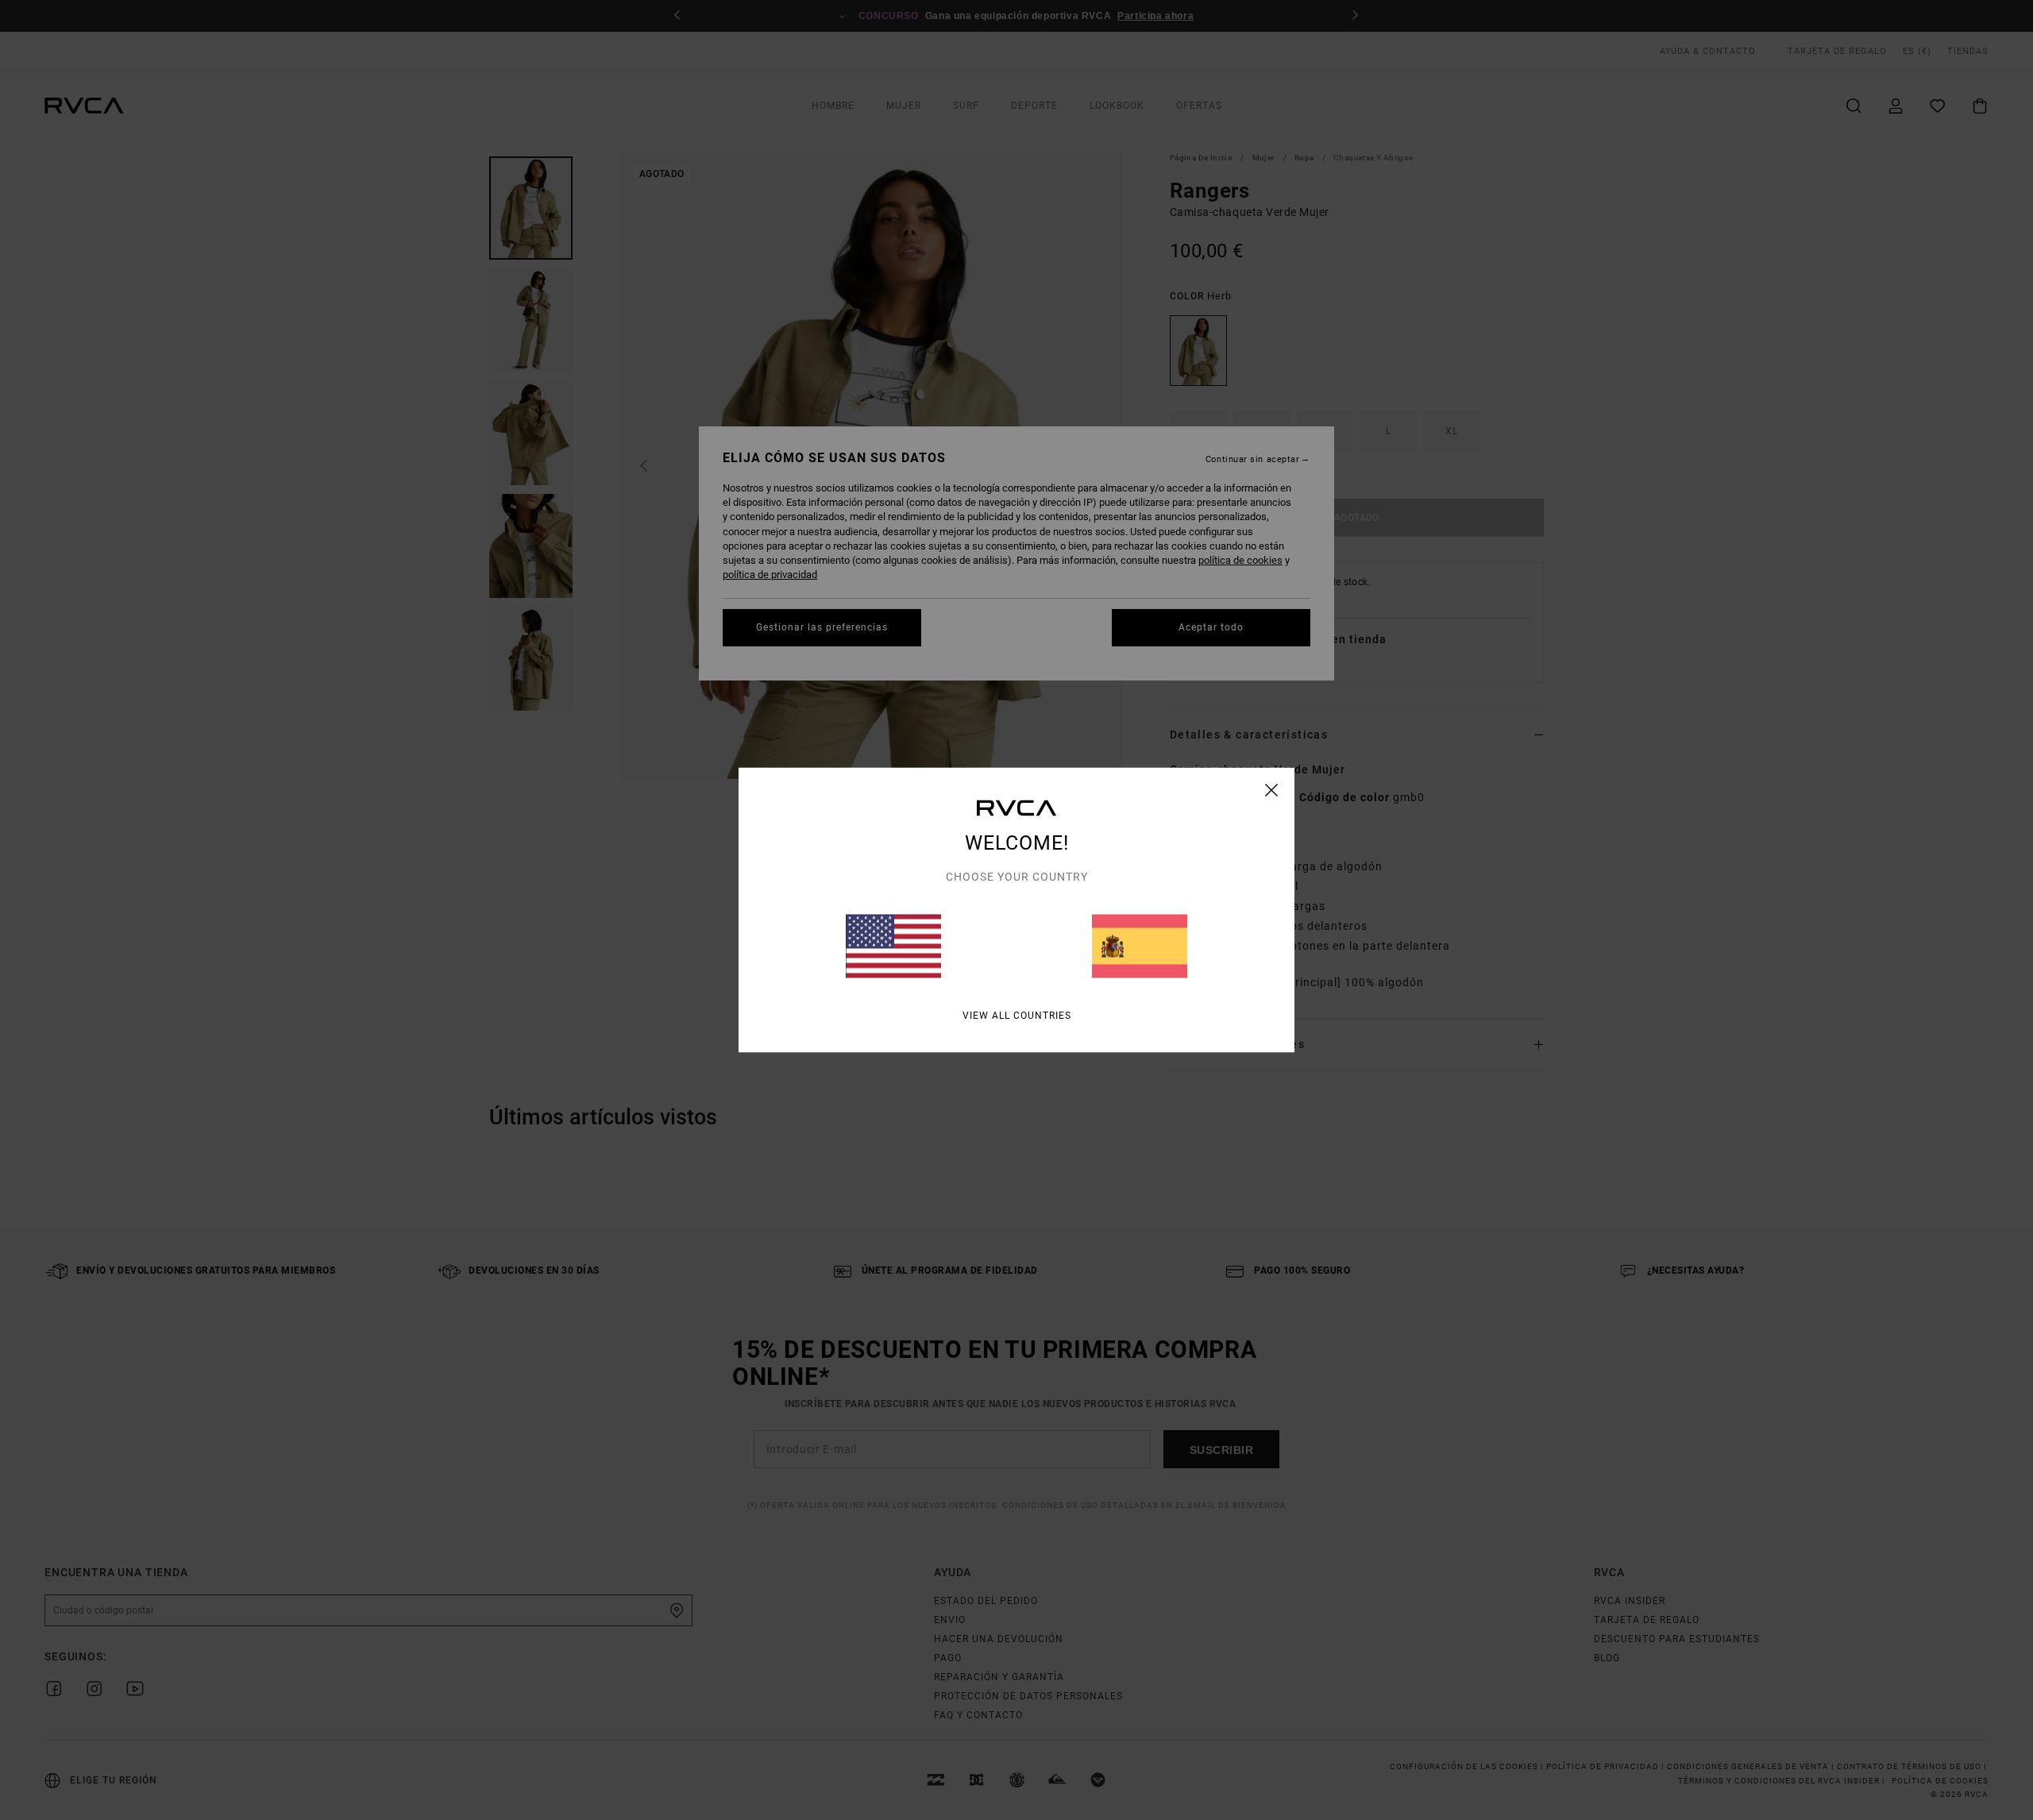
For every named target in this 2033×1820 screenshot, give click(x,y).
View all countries (1017, 1016)
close (1272, 790)
